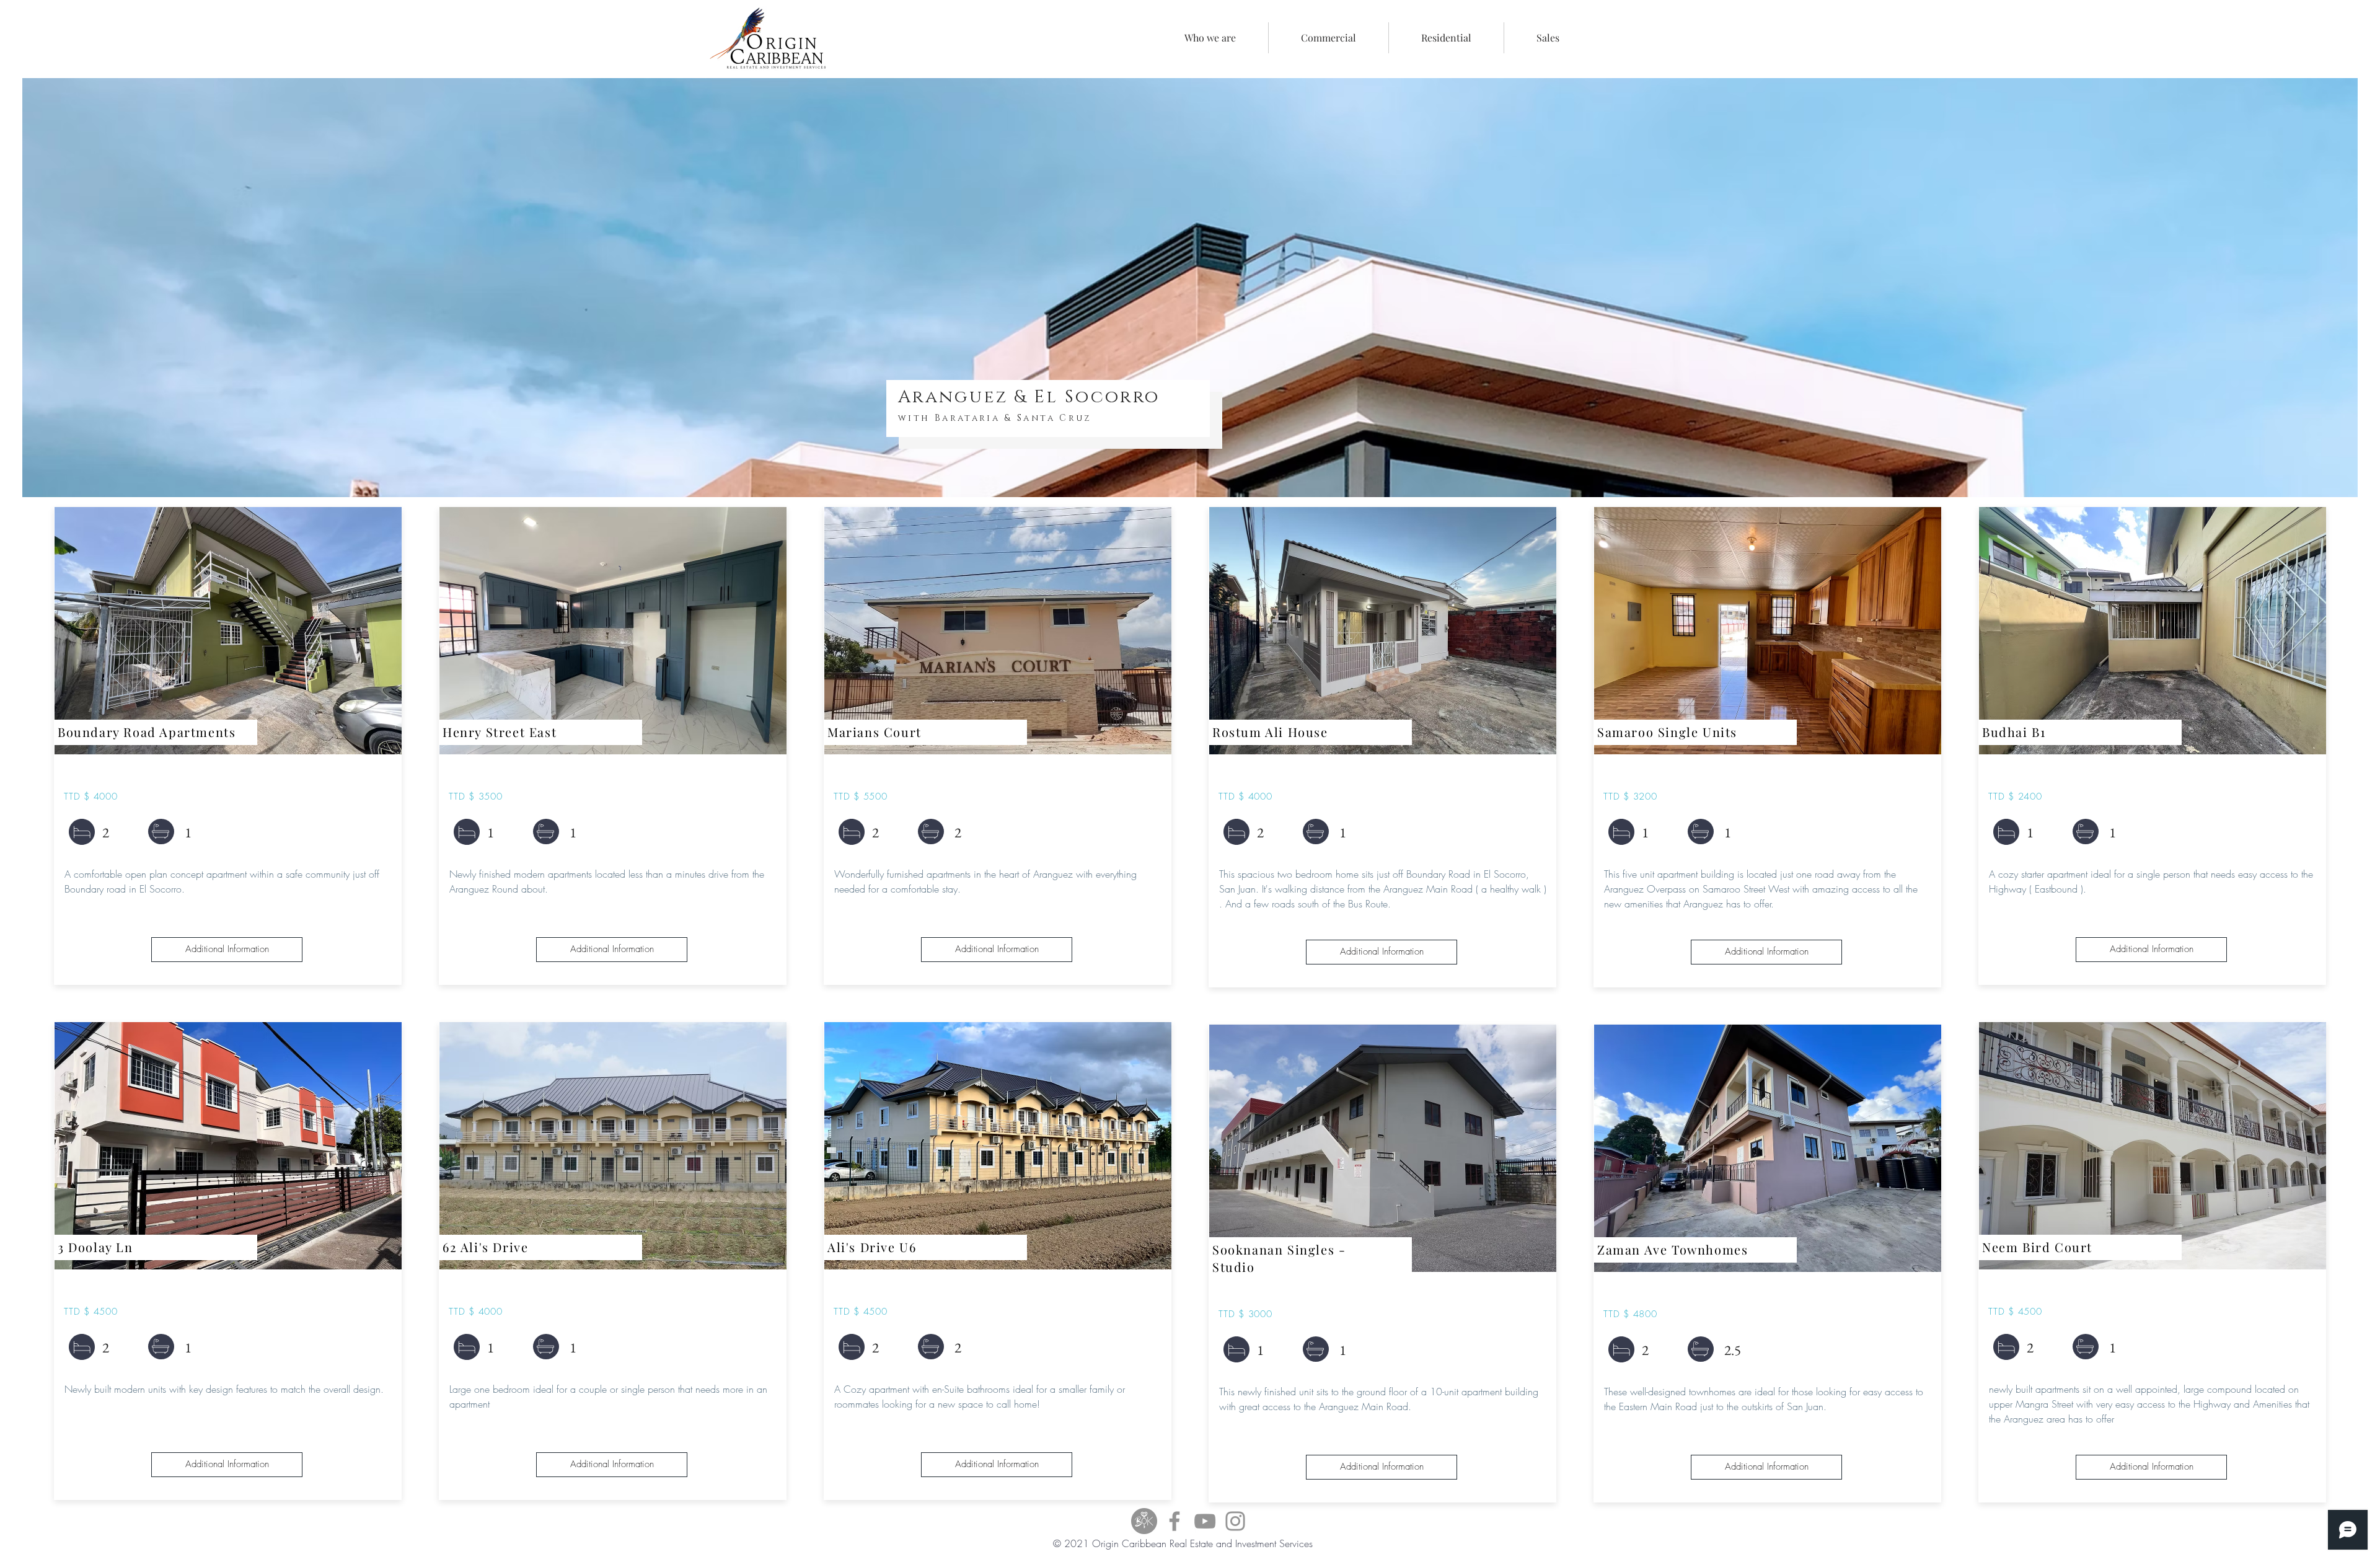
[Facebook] (1175, 1521)
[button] (1329, 38)
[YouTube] (1205, 1521)
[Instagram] (1235, 1521)
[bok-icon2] (1144, 1521)
